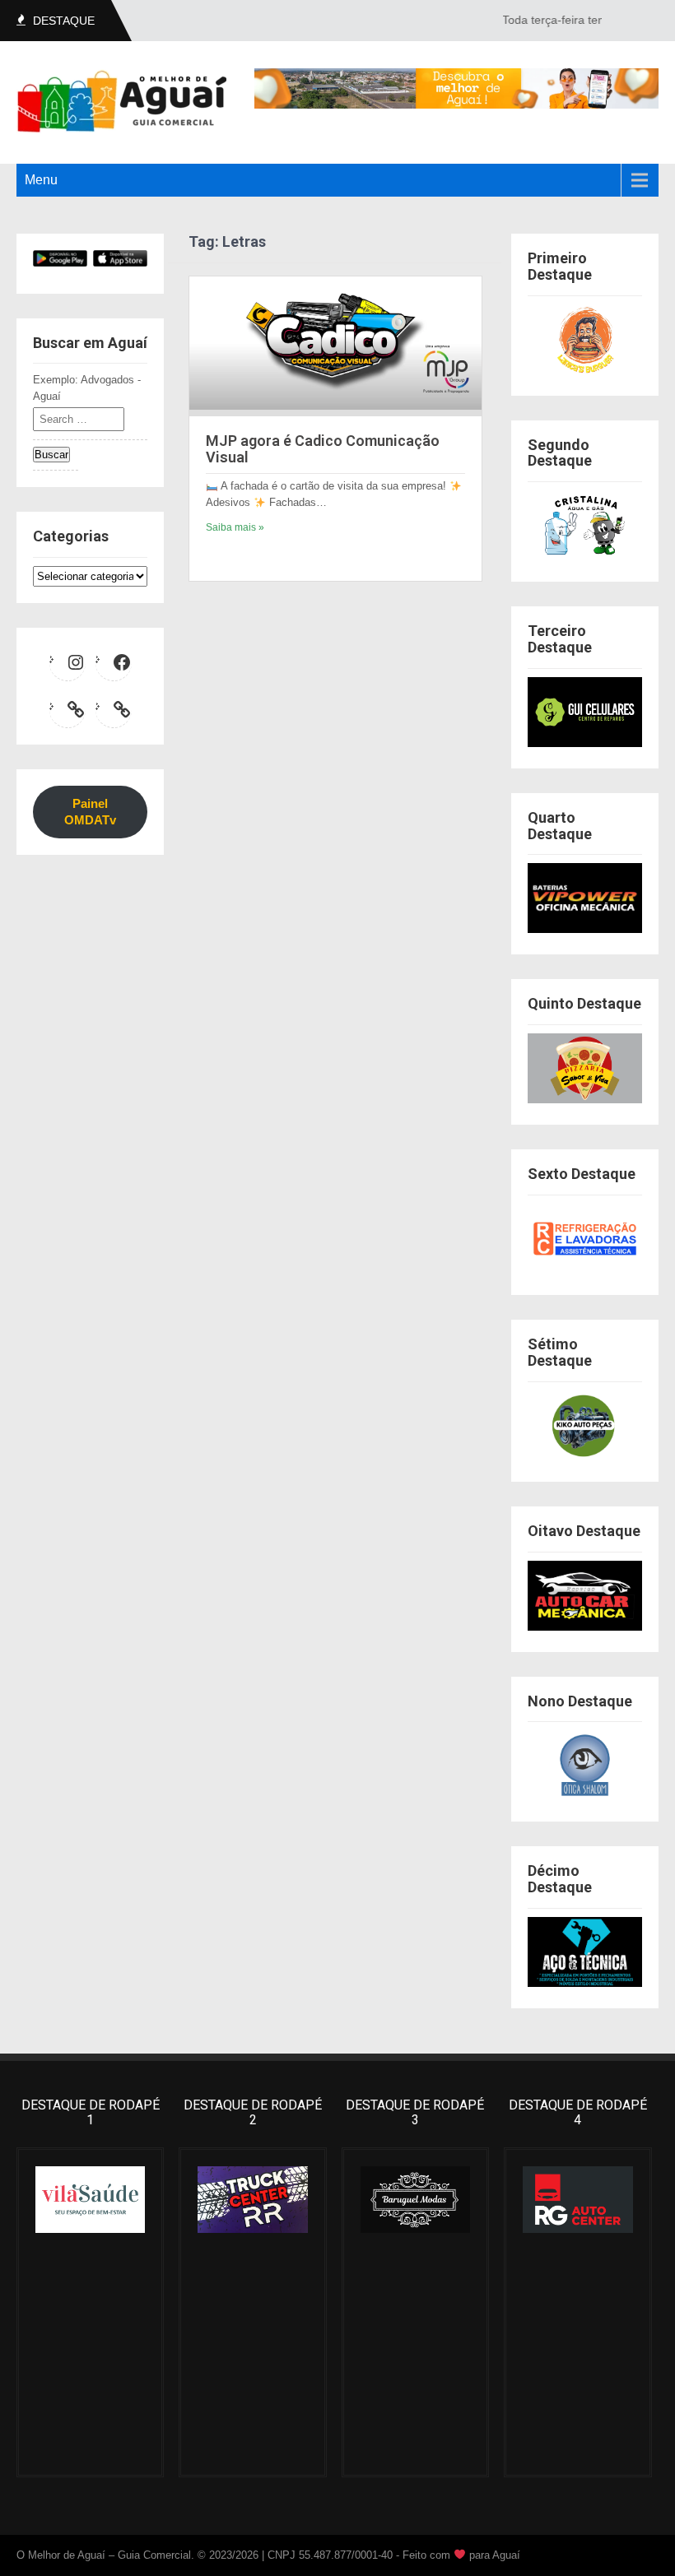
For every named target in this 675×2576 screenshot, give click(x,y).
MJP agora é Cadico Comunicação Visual (323, 449)
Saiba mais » (235, 527)
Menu (41, 180)
